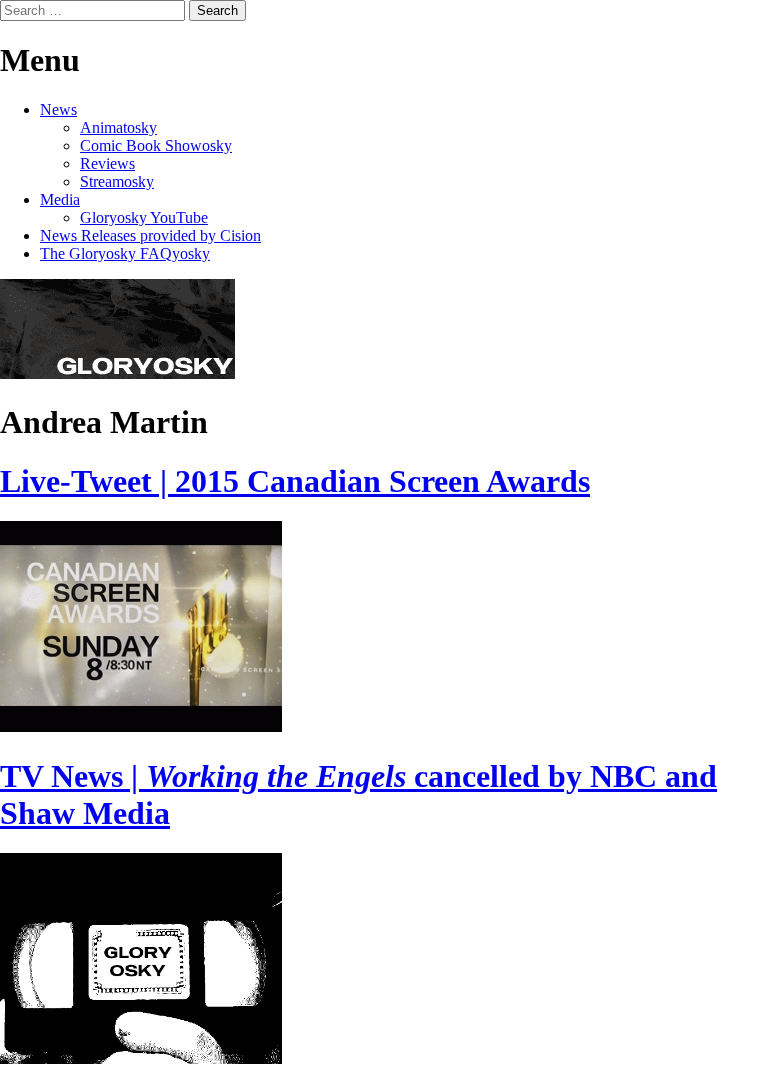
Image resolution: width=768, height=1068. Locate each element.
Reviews (107, 163)
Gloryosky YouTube (144, 217)
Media (60, 199)
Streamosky (117, 181)
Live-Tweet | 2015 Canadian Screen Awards (295, 481)
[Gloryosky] (117, 373)
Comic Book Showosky (156, 145)
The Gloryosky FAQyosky (125, 253)
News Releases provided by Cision (150, 235)
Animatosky (118, 127)
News (58, 109)
